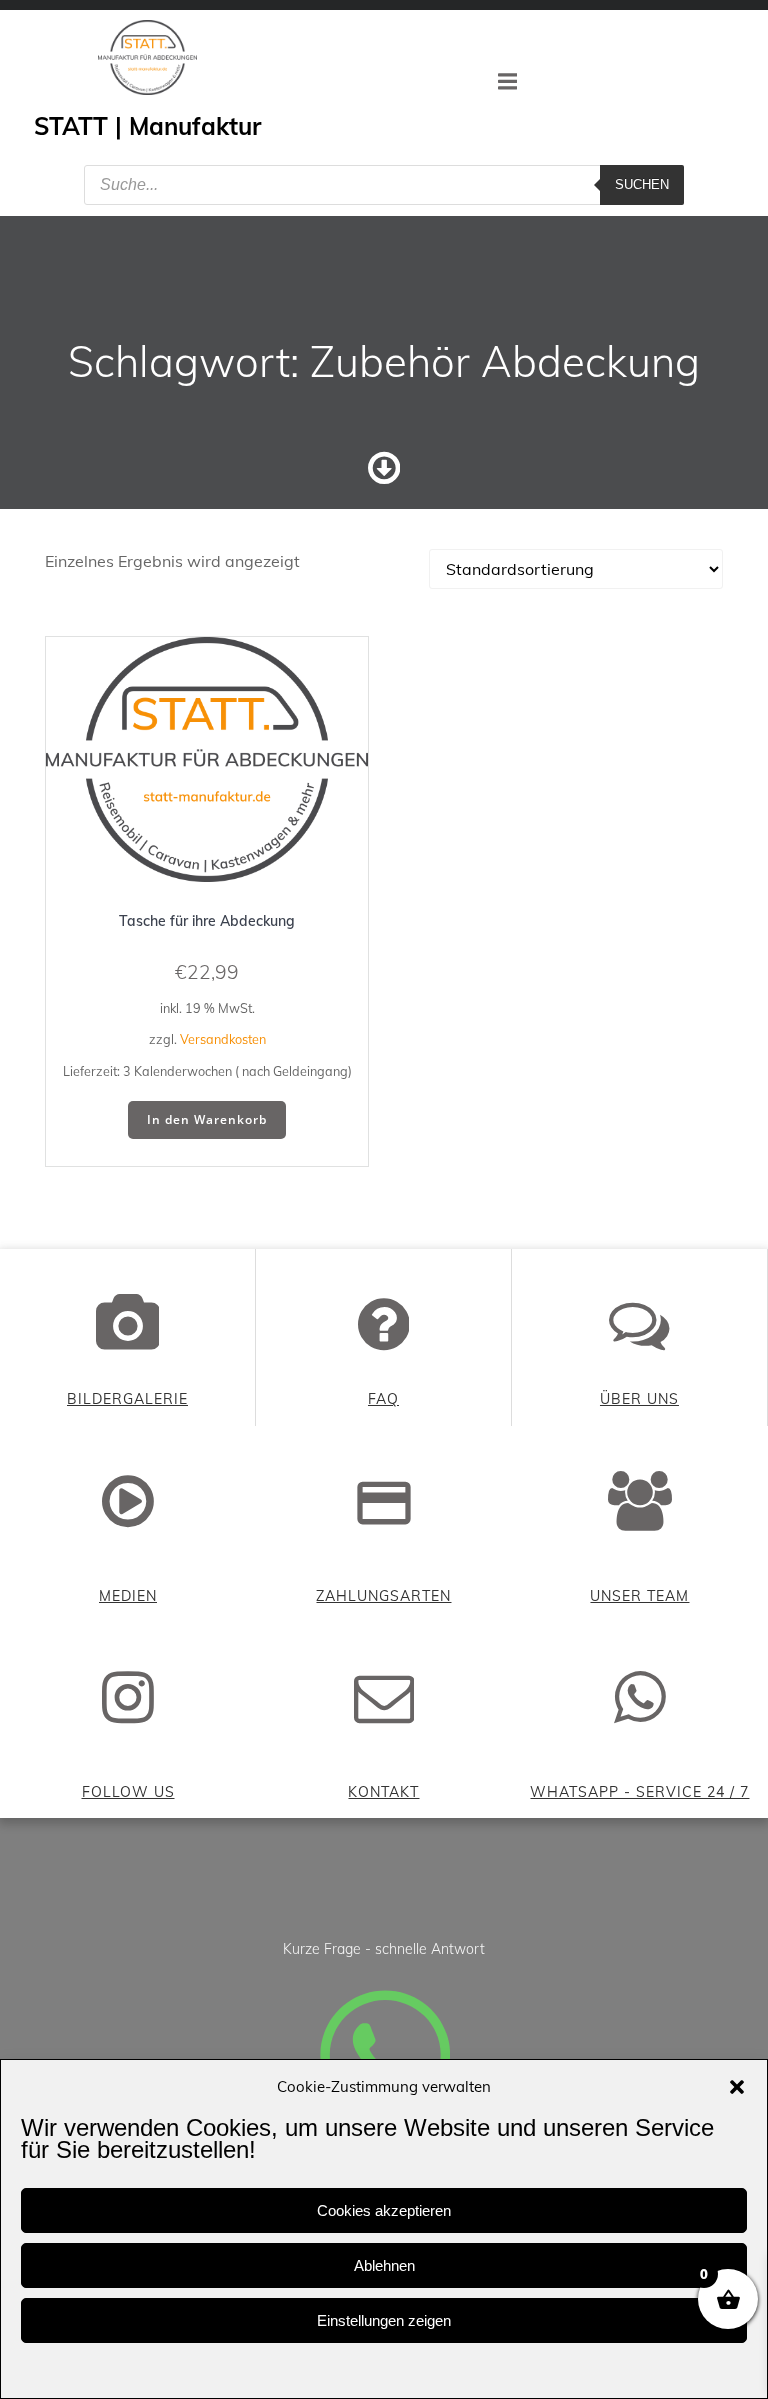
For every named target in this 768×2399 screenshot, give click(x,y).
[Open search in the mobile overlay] (384, 185)
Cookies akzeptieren (384, 2210)
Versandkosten (223, 1039)
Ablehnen (384, 2265)
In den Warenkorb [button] (207, 1119)
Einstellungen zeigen (384, 2320)
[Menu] (508, 82)
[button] (737, 2087)
